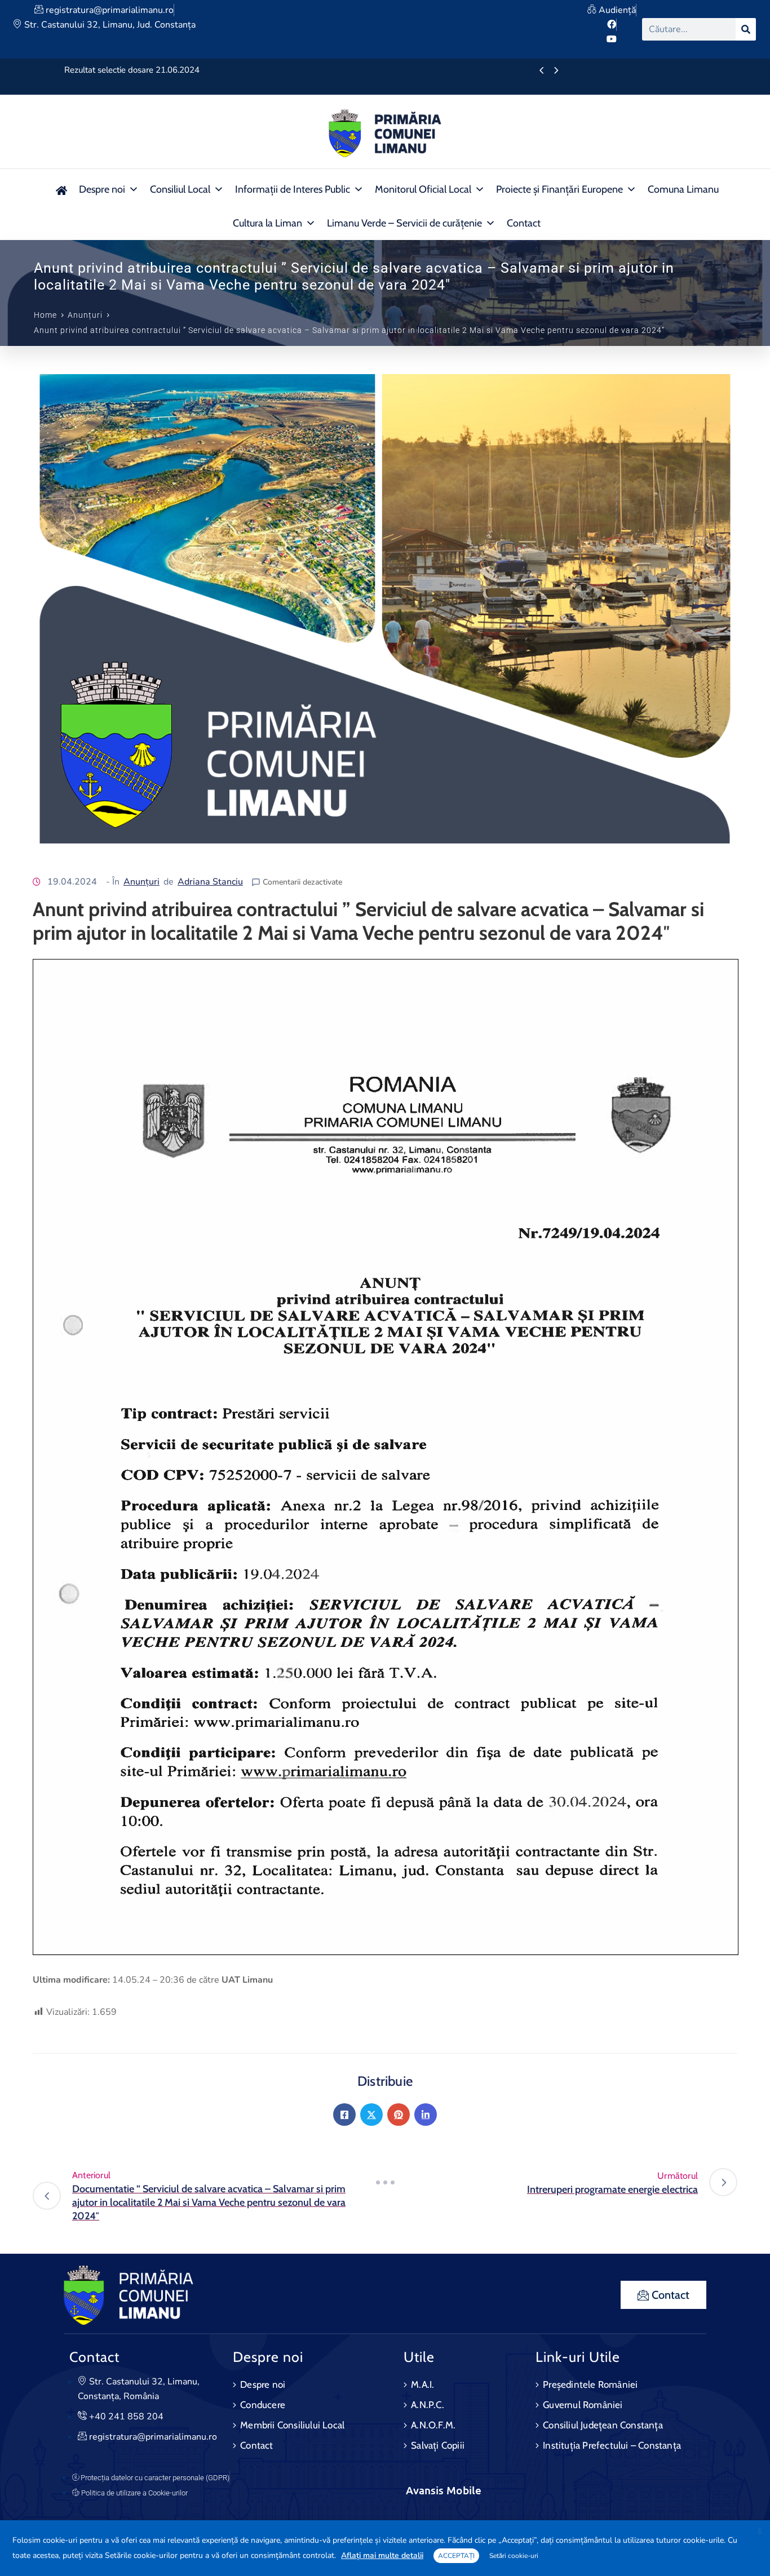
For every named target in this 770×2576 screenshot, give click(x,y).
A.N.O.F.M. (433, 2425)
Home (45, 315)
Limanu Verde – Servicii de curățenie (404, 223)
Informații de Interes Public (293, 189)
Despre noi (102, 189)
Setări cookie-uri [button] (514, 2556)
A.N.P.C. (428, 2405)
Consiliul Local (180, 189)
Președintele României (590, 2384)
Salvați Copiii (438, 2445)
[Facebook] (344, 2115)
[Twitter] (371, 2115)
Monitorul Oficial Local (423, 189)
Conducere (263, 2405)
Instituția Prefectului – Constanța (612, 2445)
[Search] (746, 29)
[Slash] (385, 2182)
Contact (524, 223)
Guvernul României (583, 2405)
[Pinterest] (399, 2115)
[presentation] (541, 71)
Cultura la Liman (267, 223)
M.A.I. (422, 2384)
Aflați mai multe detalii (382, 2555)
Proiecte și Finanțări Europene (559, 189)
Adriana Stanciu (210, 882)
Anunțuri (85, 315)
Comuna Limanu (683, 189)
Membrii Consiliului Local (292, 2425)
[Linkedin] (426, 2115)
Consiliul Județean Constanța (603, 2425)
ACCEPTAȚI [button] (456, 2556)
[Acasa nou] (61, 189)
